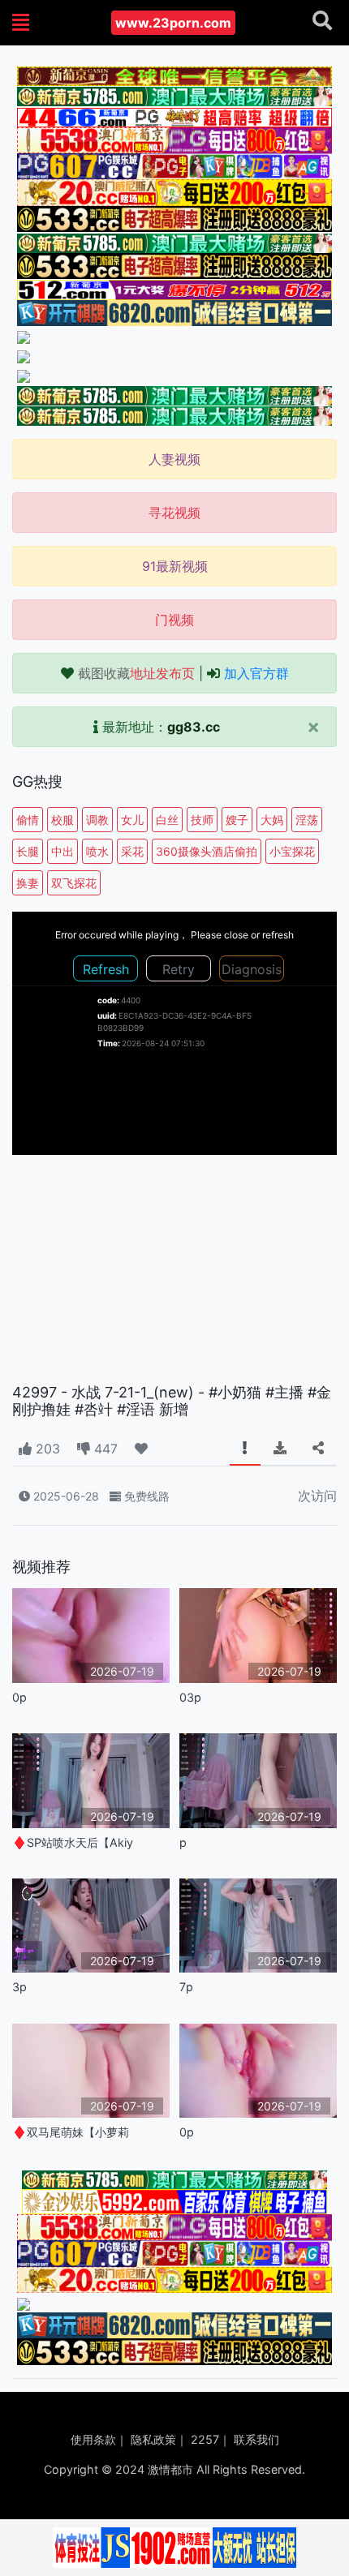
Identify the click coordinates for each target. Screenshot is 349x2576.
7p (186, 1987)
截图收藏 (136, 673)
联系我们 (256, 2439)
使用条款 (93, 2439)
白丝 (167, 820)
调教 (97, 820)
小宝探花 (292, 851)
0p (19, 1697)
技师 (202, 820)
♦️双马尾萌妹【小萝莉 (71, 2132)
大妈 (272, 820)
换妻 (28, 883)
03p (190, 1697)
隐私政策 (153, 2439)
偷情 (28, 820)
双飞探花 (74, 883)
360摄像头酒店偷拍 (207, 851)
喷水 (97, 851)
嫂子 (237, 820)
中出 (62, 851)
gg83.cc (194, 727)
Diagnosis (252, 969)
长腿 (28, 851)
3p (19, 1987)
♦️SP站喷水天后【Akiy (73, 1842)
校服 (62, 820)
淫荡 (307, 820)
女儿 (132, 820)
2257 (205, 2439)
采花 (132, 851)
